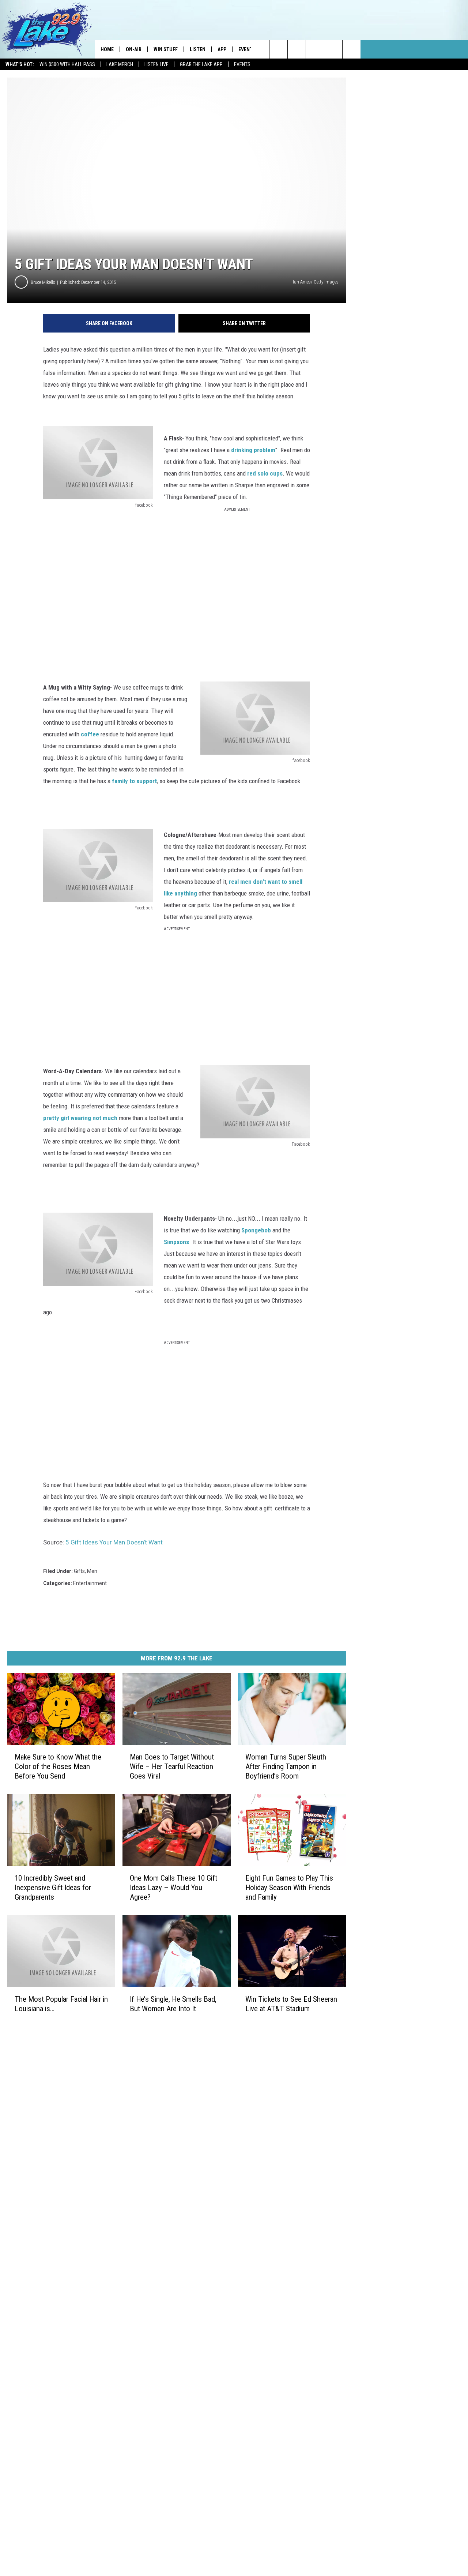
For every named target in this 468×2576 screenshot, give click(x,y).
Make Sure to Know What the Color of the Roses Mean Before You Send (58, 1766)
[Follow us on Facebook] (297, 49)
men (92, 1571)
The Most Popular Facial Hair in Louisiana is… (61, 2004)
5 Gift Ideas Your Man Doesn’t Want (114, 1542)
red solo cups (265, 473)
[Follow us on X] (352, 49)
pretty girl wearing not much (80, 1118)
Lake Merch (120, 64)
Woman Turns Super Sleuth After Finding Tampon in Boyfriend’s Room (286, 1766)
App (222, 49)
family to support (134, 781)
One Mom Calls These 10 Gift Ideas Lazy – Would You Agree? (173, 1888)
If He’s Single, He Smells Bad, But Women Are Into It (173, 2004)
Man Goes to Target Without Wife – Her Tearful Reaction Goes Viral (172, 1766)
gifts (79, 1571)
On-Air (134, 49)
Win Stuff (166, 49)
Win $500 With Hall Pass (67, 64)
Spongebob (257, 1230)
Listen (198, 49)
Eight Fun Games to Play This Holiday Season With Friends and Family (289, 1888)
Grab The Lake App (201, 64)
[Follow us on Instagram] (315, 49)
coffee (90, 734)
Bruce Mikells (43, 282)
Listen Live (156, 64)
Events (242, 64)
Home (107, 49)
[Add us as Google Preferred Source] (278, 49)
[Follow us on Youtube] (333, 49)
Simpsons (176, 1242)
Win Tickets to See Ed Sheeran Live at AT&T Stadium (291, 2004)
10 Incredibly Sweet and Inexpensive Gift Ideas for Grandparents (53, 1888)
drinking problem (252, 450)
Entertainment (90, 1583)
